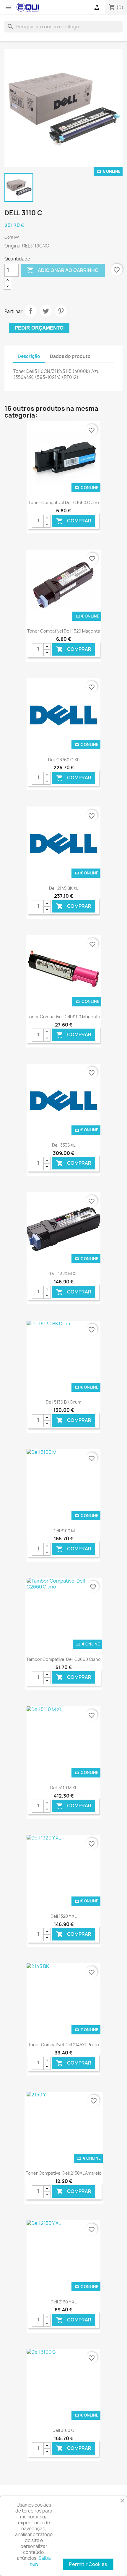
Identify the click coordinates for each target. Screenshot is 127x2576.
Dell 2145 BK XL (64, 888)
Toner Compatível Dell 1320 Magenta (64, 631)
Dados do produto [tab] (70, 356)
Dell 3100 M (64, 1531)
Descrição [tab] (29, 356)
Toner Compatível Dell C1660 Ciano (64, 502)
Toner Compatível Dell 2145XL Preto (63, 2045)
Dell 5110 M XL (64, 1788)
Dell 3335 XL (64, 1145)
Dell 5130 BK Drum (63, 1402)
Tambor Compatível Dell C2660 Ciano (63, 1659)
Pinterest (61, 311)
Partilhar (31, 311)
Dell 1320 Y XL (63, 1916)
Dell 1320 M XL (64, 1274)
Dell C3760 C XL (64, 760)
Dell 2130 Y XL (63, 2302)
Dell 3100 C (63, 2430)
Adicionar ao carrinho (63, 270)
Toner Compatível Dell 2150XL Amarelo (64, 2173)
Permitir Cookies (88, 2564)
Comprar (74, 521)
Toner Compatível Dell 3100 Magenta (63, 1017)
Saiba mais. (40, 2561)
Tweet (46, 311)
